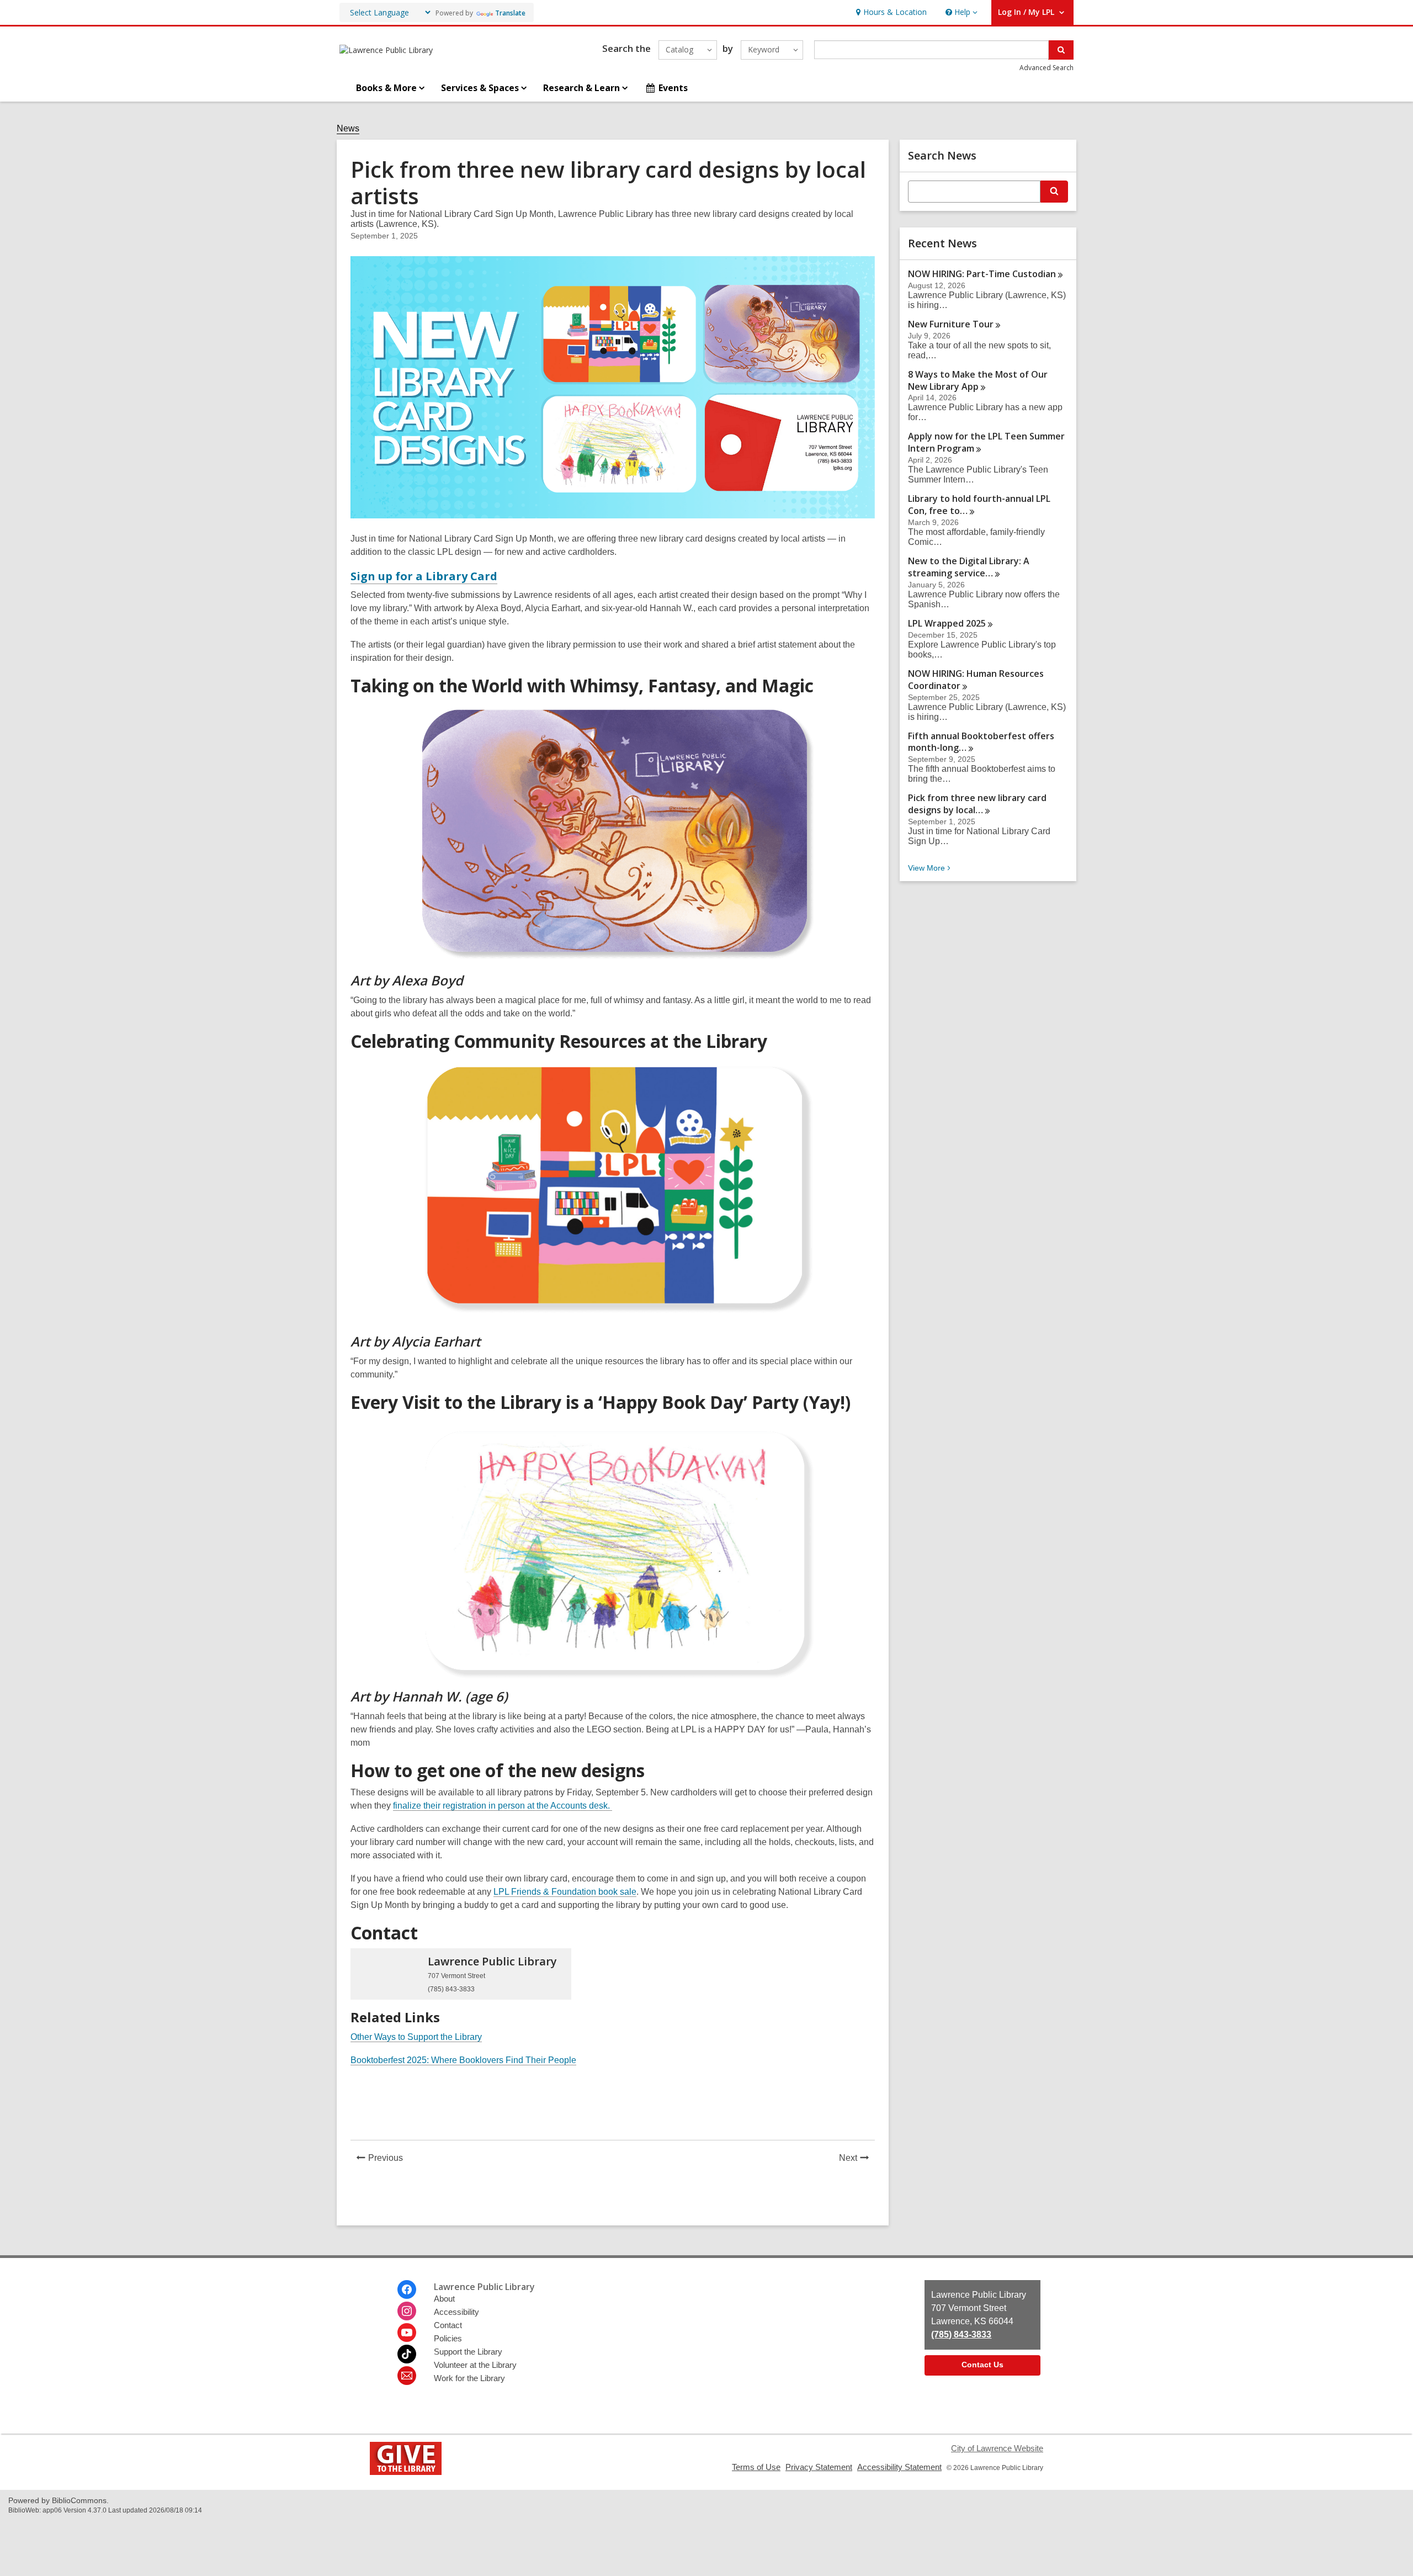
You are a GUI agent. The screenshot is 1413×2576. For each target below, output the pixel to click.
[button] (960, 12)
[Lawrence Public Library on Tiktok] (407, 2354)
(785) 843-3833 (961, 2334)
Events (673, 88)
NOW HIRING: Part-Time (982, 274)
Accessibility (456, 2312)
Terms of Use (756, 2467)
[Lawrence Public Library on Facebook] (407, 2289)
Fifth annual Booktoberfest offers (981, 742)
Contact (448, 2325)
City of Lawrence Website (997, 2448)
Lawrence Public (492, 1961)
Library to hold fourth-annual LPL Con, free (979, 505)
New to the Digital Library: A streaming (969, 567)
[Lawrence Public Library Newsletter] (407, 2376)
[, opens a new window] (406, 2472)
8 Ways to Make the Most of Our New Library (978, 380)
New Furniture (951, 324)
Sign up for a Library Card (424, 576)
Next (857, 2159)
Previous (389, 2159)
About (444, 2299)
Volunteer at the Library (475, 2365)
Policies (448, 2338)
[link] (890, 12)
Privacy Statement (819, 2467)
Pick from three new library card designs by (977, 804)
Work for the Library (469, 2378)
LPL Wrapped (947, 623)
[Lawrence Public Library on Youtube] (407, 2333)
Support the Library (468, 2352)
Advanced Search (1047, 68)
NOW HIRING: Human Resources (976, 680)
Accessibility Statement (899, 2467)
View (930, 868)
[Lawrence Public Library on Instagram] (407, 2311)
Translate (510, 13)
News (348, 128)
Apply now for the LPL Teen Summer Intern (986, 442)
